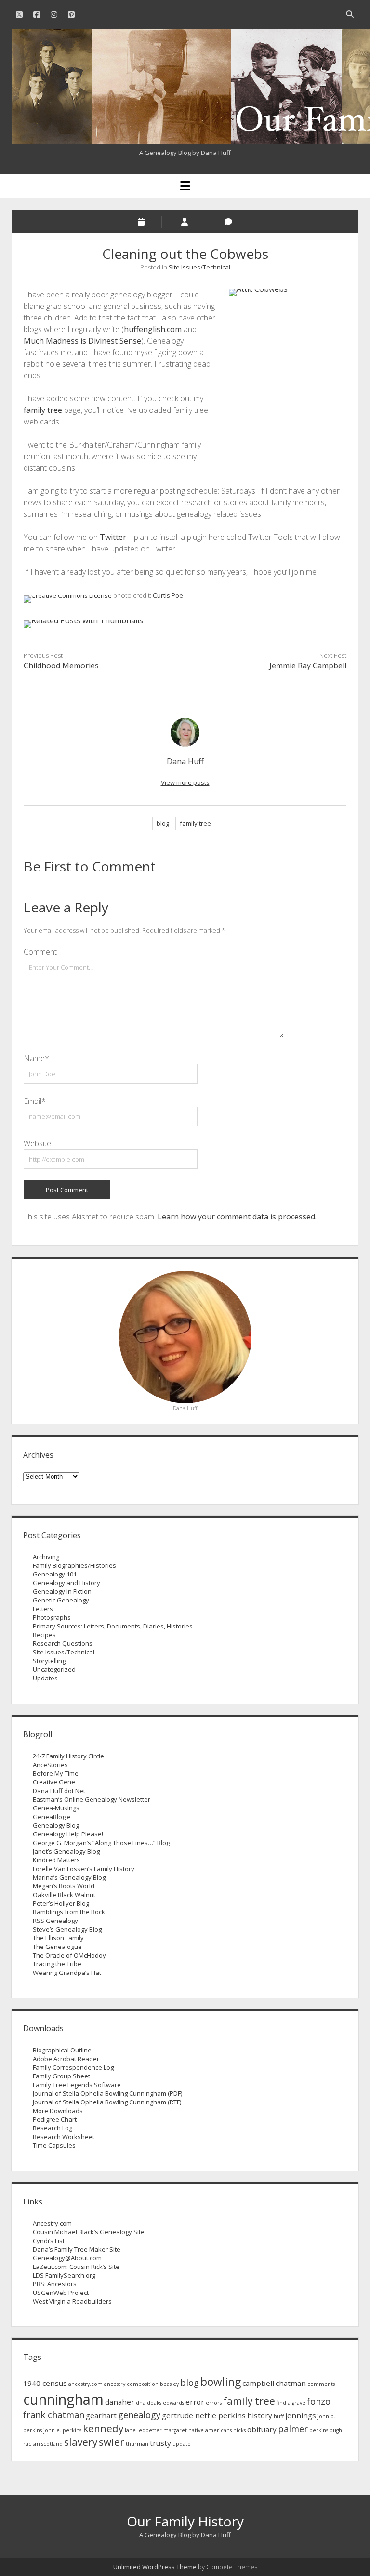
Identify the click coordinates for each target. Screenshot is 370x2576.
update (182, 2444)
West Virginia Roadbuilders (72, 2301)
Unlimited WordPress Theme (155, 2567)
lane (130, 2430)
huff (279, 2416)
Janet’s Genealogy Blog (66, 1851)
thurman (137, 2444)
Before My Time (56, 1773)
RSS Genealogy (55, 1921)
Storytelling (49, 1661)
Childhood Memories (61, 666)
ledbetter (150, 2430)
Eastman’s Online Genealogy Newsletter (92, 1799)
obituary (262, 2429)
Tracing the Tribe (57, 1964)
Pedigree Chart (55, 2119)
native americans (210, 2430)
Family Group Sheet (61, 2076)
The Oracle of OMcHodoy (69, 1955)
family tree (43, 410)
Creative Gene (54, 1782)
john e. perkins (62, 2430)
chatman (291, 2383)
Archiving (46, 1557)
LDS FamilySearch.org (64, 2275)
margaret (175, 2430)
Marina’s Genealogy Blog (69, 1877)
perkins (319, 2430)
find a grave (291, 2403)
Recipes (44, 1635)
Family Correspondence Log (73, 2067)
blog (163, 823)
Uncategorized (54, 1669)
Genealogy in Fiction (62, 1591)
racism (32, 2444)
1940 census (45, 2383)
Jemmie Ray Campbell (308, 666)
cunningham (63, 2399)
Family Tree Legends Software (77, 2085)
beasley (169, 2384)
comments (321, 2384)
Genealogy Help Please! (68, 1834)
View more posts (185, 782)
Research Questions (63, 1643)
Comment (40, 952)
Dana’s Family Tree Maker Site (77, 2249)
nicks (239, 2430)
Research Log (53, 2128)
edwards (173, 2403)
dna (141, 2403)
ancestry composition (131, 2384)
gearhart (101, 2415)
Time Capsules (54, 2145)
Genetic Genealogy (61, 1600)
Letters (43, 1609)
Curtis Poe (168, 595)
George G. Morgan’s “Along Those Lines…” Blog (101, 1843)
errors (214, 2403)
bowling (221, 2382)
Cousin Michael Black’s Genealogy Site (89, 2232)
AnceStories (50, 1765)
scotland (52, 2444)
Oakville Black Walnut (64, 1895)
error (195, 2402)
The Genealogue (57, 1947)
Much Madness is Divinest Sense (82, 341)
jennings (301, 2415)
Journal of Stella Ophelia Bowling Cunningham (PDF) (107, 2093)
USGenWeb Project (61, 2293)
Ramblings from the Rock (69, 1912)
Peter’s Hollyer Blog (61, 1903)
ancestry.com (86, 2384)
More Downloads (58, 2111)
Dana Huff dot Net (59, 1791)
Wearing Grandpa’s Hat (67, 1973)
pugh (336, 2430)
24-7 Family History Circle (68, 1756)
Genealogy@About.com (67, 2258)
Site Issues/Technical (199, 267)
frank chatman (54, 2415)
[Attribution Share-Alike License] (68, 595)
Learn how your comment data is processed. (237, 1217)
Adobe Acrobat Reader (66, 2059)
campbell (258, 2383)
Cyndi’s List (49, 2241)
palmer (293, 2429)
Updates (45, 1678)
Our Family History (185, 2521)
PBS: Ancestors (55, 2284)
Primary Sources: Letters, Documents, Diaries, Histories (113, 1626)
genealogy (139, 2415)
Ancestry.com (52, 2223)
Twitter (113, 537)
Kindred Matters (56, 1860)
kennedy (103, 2428)
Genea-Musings (56, 1808)
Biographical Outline (62, 2050)
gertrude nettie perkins (204, 2415)
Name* (36, 1058)
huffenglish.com (153, 329)
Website (37, 1143)
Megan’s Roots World (64, 1886)
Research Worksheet (64, 2137)
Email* (35, 1101)
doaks (154, 2403)
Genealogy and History (66, 1583)
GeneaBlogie (52, 1817)
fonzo (319, 2401)
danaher (120, 2402)
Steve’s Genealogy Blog (67, 1929)
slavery (81, 2442)
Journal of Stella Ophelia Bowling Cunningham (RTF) (107, 2102)
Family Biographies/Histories (74, 1565)
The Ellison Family (58, 1938)
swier (112, 2442)
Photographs (52, 1617)
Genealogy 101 (55, 1574)
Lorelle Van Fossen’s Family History (84, 1869)
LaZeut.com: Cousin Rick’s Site (76, 2267)
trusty (160, 2443)
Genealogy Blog (56, 1825)
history (260, 2415)
